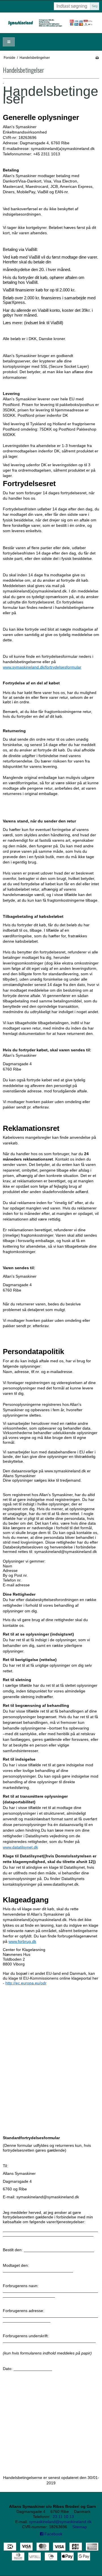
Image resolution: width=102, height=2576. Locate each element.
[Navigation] (9, 42)
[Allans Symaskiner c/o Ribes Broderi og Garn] (51, 23)
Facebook (53, 2534)
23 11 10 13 (63, 2517)
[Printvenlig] (97, 58)
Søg (95, 6)
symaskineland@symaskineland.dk (60, 2522)
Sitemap (80, 2527)
